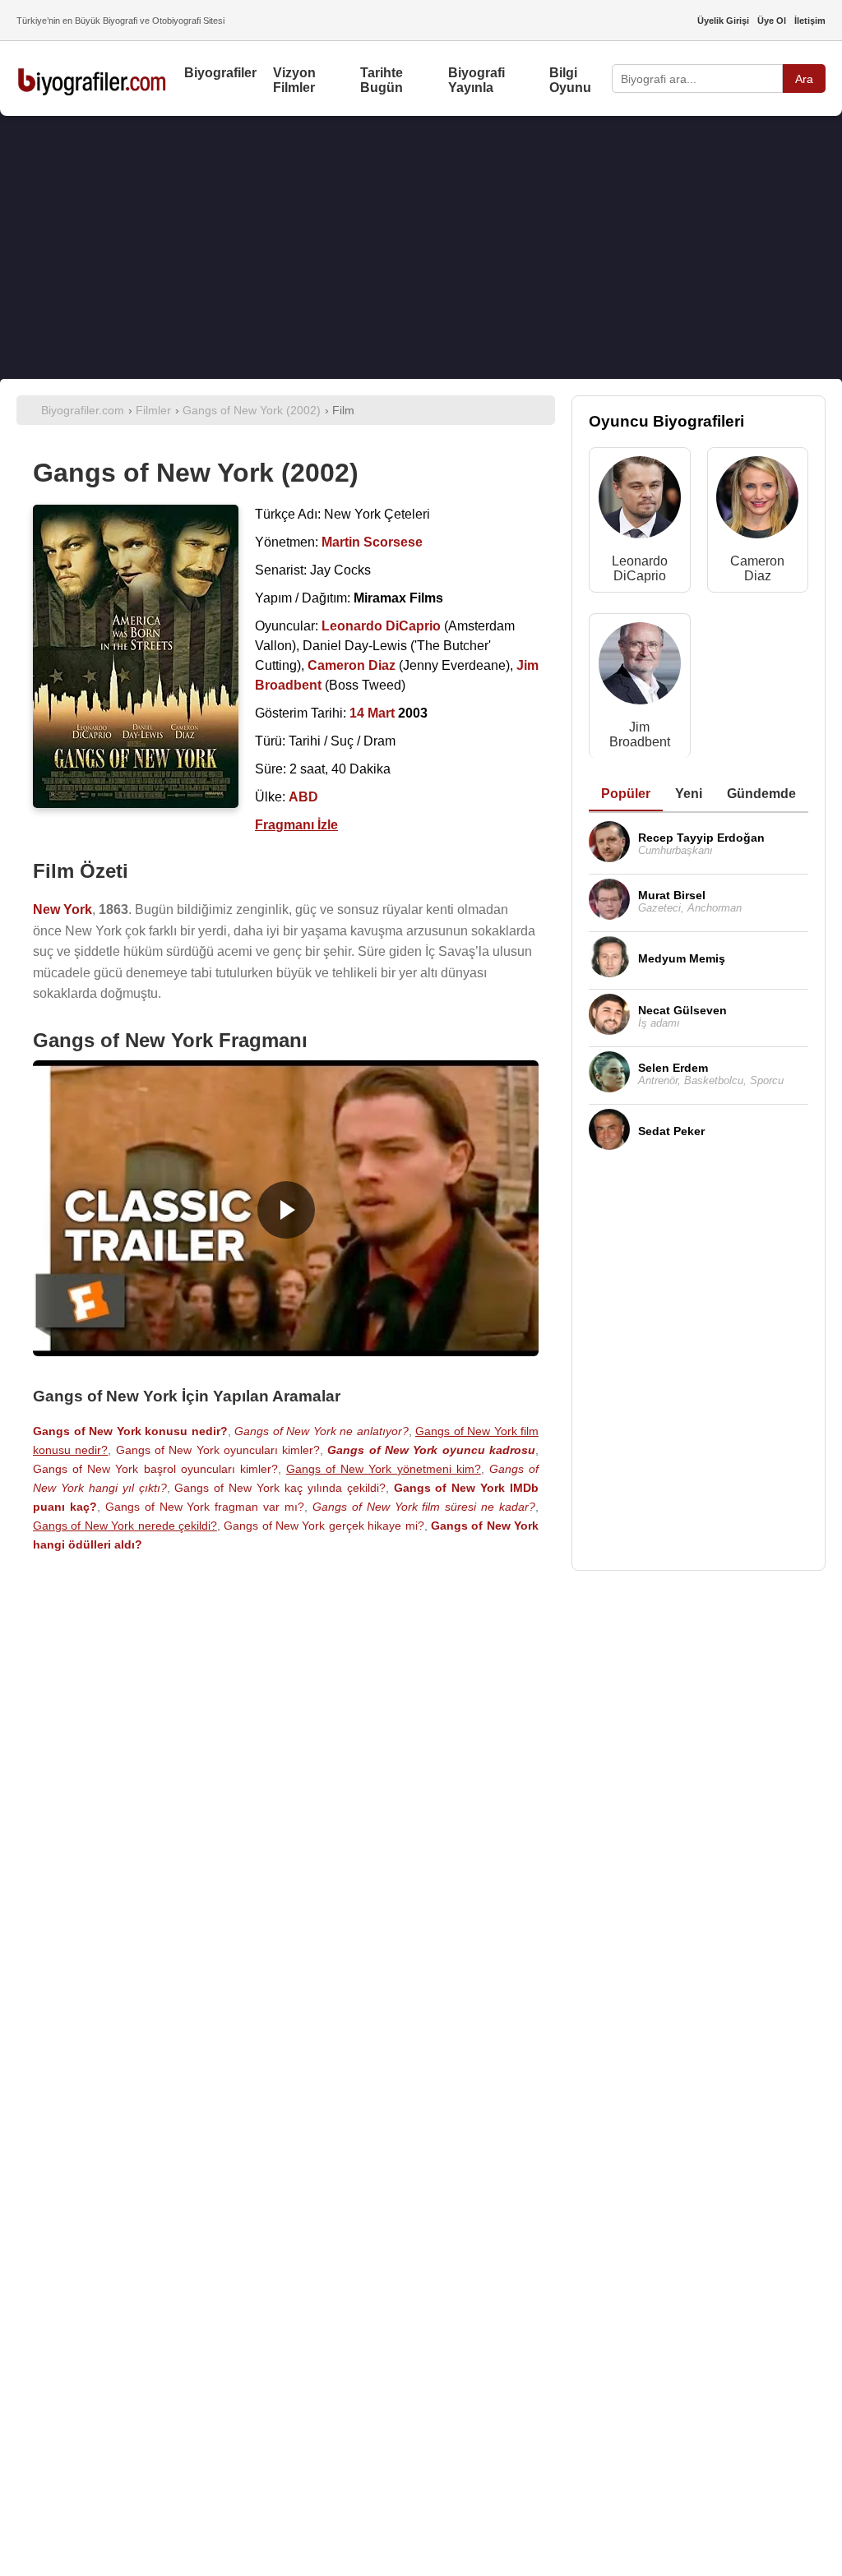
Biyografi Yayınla (477, 80)
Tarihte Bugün (382, 80)
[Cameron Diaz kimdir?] (757, 501)
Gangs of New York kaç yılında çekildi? (280, 1488)
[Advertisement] (421, 247)
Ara (804, 79)
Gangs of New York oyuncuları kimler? (218, 1450)
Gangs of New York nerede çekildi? (125, 1526)
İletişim (810, 21)
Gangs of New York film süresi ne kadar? (424, 1507)
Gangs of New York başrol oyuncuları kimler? (155, 1469)
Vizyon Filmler (294, 80)
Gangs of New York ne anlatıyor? (322, 1431)
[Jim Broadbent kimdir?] (640, 667)
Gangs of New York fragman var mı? (205, 1507)
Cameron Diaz (757, 568)
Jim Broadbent (640, 734)
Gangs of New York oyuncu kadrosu (431, 1450)
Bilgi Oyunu (570, 80)
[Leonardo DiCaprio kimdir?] (640, 501)
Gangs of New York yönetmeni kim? (384, 1469)
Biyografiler (220, 73)
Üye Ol (772, 21)
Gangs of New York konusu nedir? (130, 1431)
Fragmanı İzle (296, 825)
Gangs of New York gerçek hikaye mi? (324, 1526)
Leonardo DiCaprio (640, 568)
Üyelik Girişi (723, 21)
